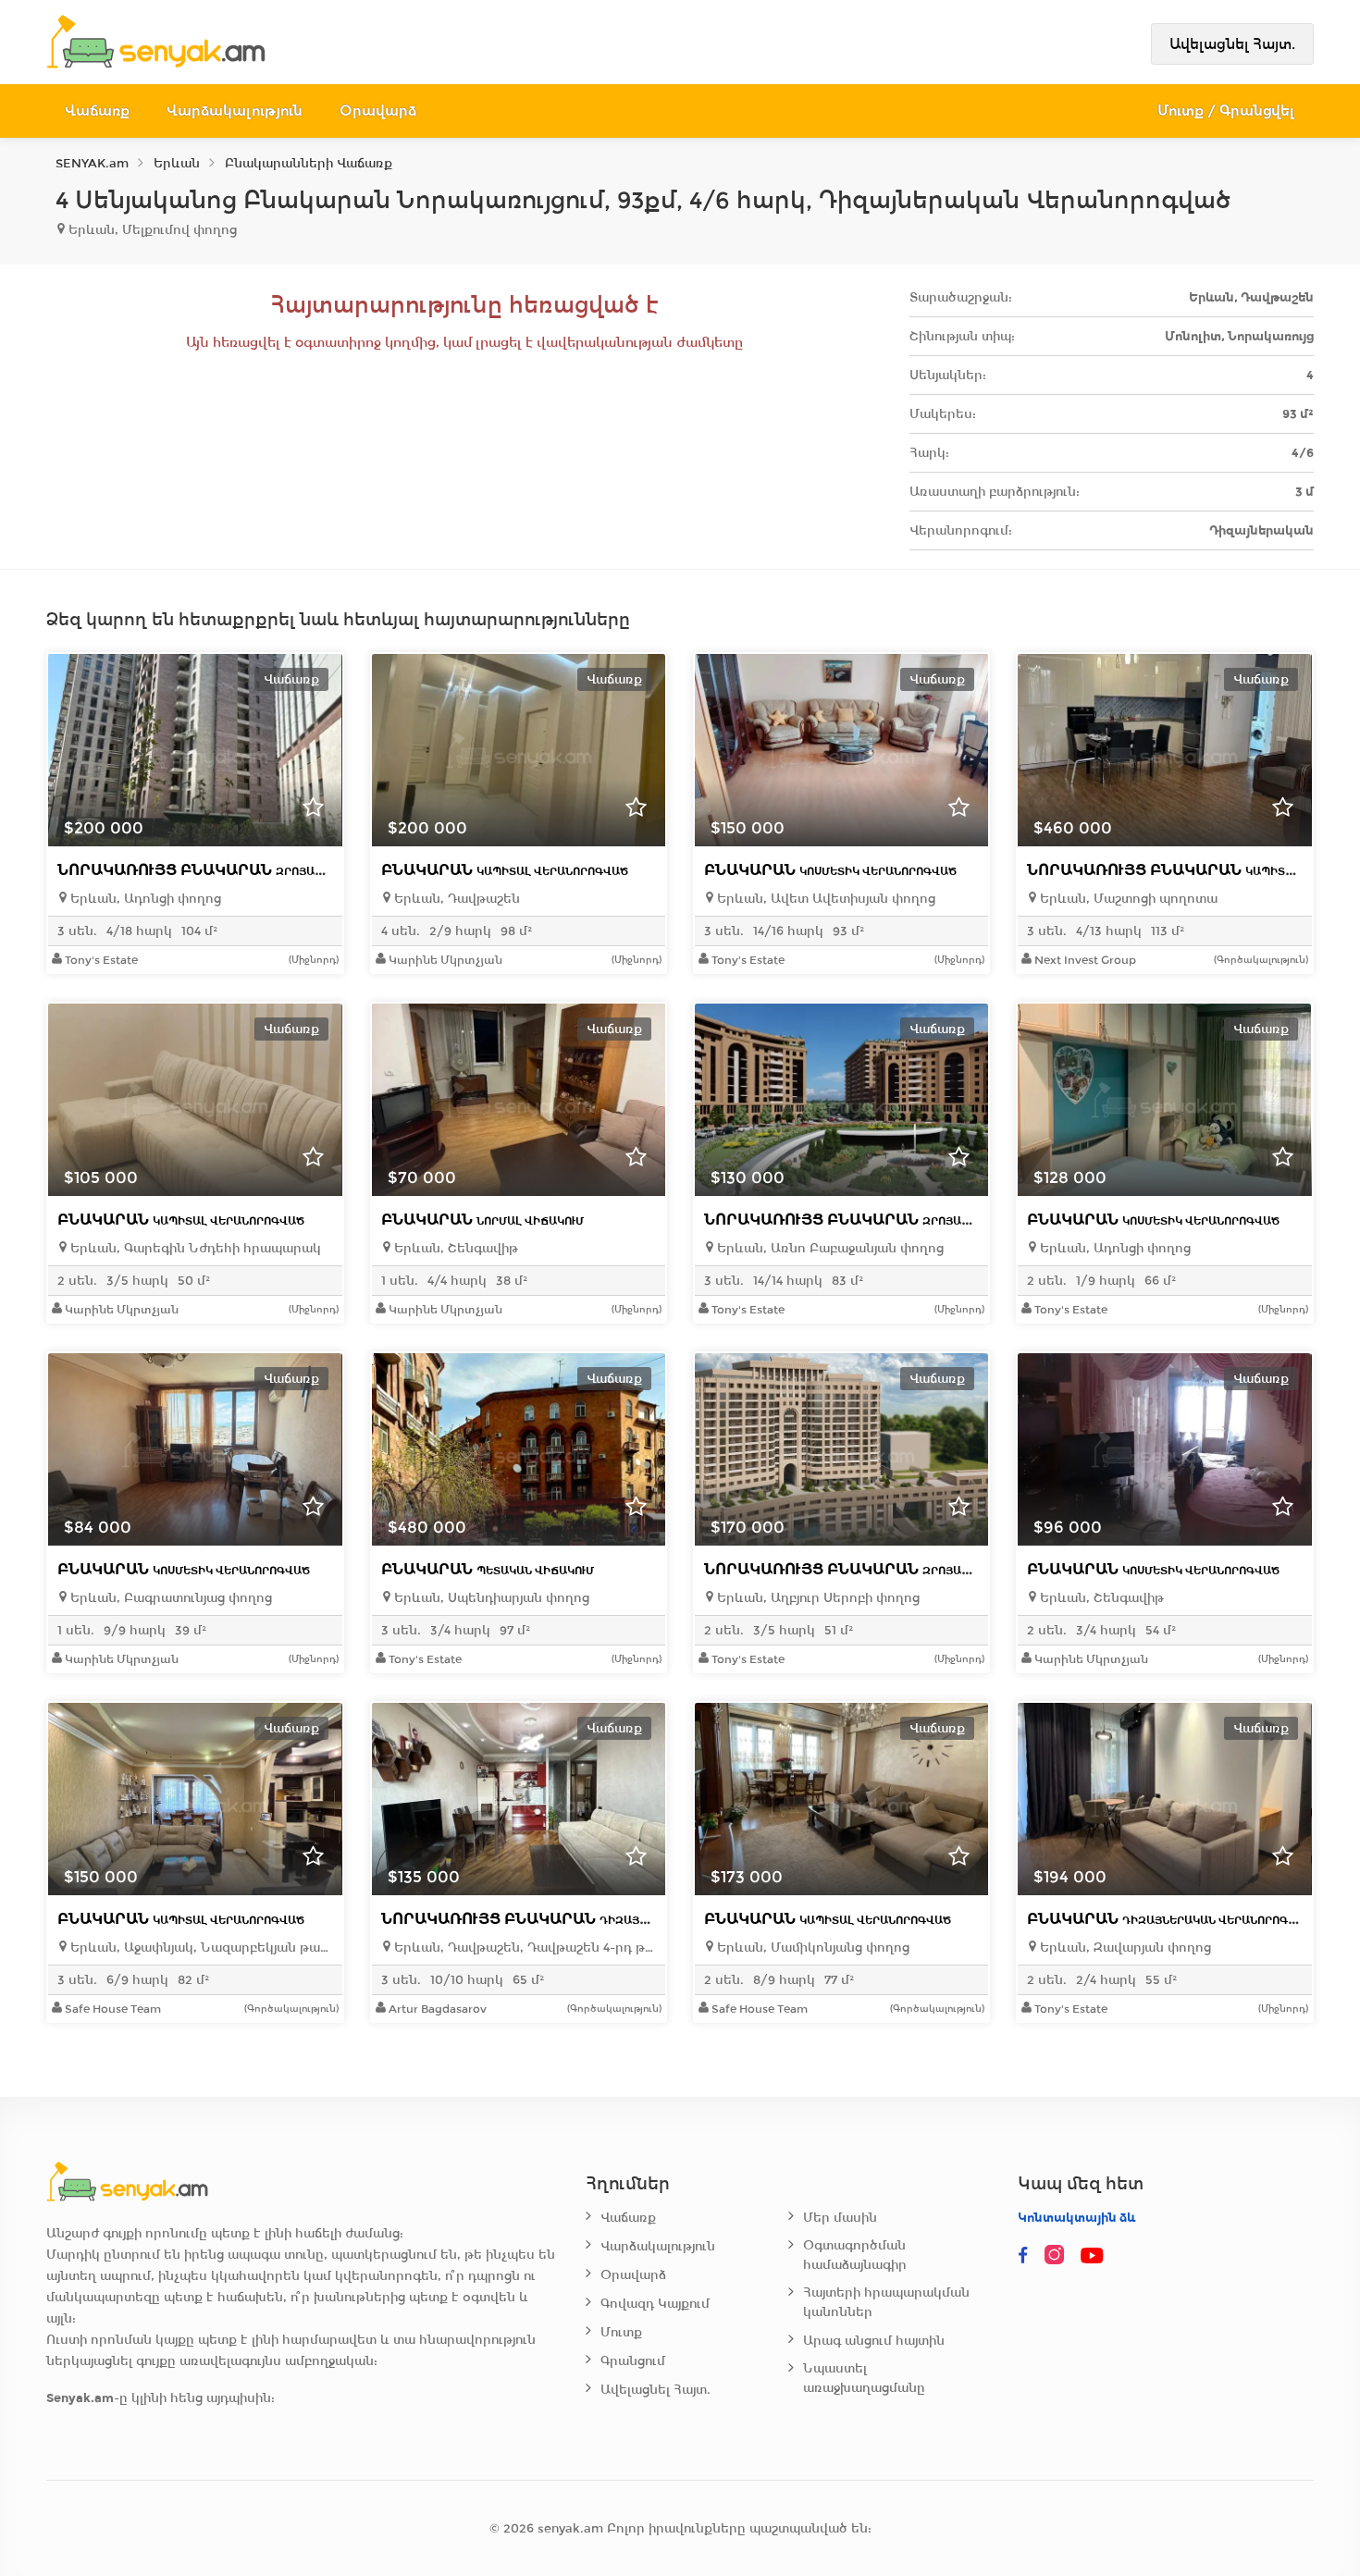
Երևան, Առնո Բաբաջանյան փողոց (828, 1248)
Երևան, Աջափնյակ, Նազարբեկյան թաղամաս (199, 1947)
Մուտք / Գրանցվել (1226, 111)
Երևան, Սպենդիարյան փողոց (490, 1598)
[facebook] (1023, 2256)
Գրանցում (633, 2361)
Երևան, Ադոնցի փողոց (144, 899)
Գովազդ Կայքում (655, 2304)
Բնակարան (505, 870)
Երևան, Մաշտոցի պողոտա (1127, 899)
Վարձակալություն (235, 111)
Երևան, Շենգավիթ (454, 1248)
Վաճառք (97, 111)
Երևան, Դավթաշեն (455, 899)
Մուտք (621, 2332)
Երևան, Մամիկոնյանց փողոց (811, 1947)
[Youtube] (1094, 2256)
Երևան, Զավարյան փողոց (1124, 1947)
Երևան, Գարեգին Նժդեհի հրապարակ (194, 1248)
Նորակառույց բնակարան (229, 870)
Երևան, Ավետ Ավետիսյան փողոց (824, 899)
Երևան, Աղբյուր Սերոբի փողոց (816, 1598)
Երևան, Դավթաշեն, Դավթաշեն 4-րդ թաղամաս (523, 1947)
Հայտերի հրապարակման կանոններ (886, 2302)
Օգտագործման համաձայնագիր (855, 2255)
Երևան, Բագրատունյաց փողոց (169, 1598)
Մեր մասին (840, 2218)
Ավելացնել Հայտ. (1232, 44)
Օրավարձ (378, 111)
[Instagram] (1058, 2256)
